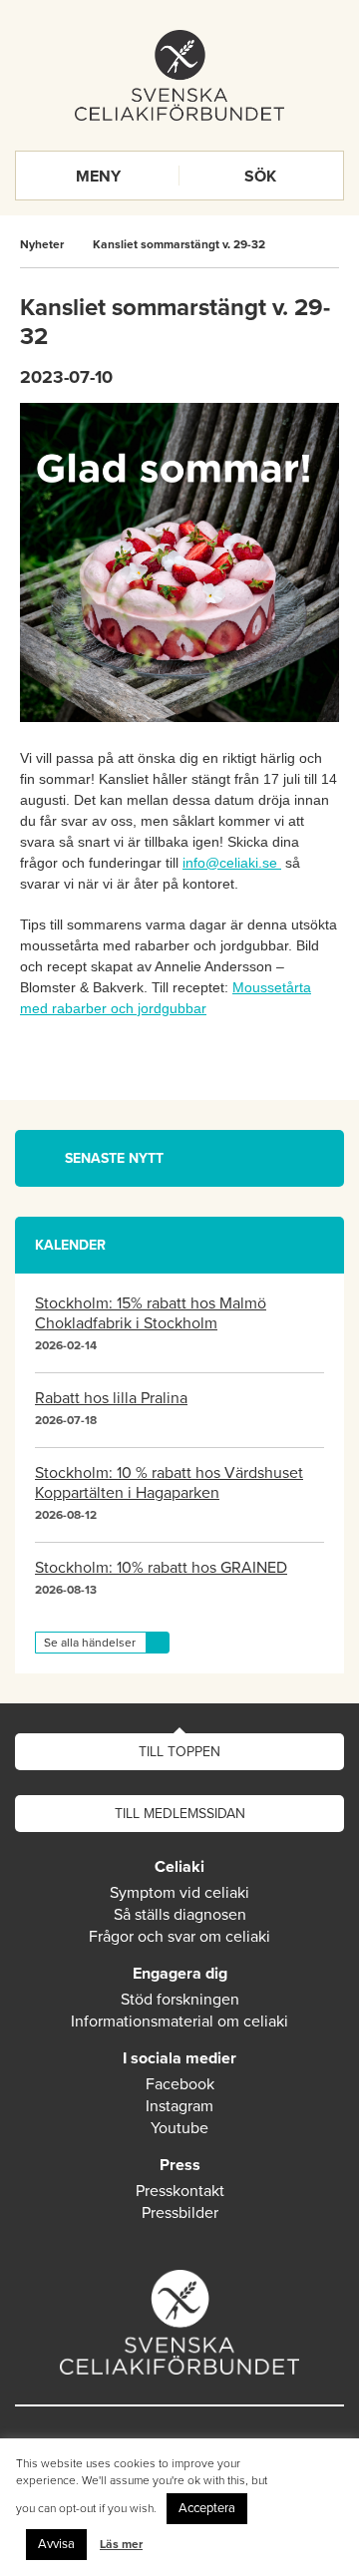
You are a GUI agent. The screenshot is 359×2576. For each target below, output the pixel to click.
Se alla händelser (90, 1643)
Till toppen (179, 1752)
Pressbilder (180, 2213)
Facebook (180, 2084)
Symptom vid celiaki (179, 1893)
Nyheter (42, 244)
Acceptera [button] (207, 2508)
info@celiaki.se (230, 863)
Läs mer (121, 2544)
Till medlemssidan (180, 1814)
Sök (260, 177)
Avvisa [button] (56, 2544)
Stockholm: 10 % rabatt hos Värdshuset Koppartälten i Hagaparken (169, 1483)
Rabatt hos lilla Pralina (111, 1398)
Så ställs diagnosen (180, 1915)
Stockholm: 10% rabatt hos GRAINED (161, 1568)
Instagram (179, 2106)
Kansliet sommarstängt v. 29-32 (179, 244)
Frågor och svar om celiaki (179, 1937)
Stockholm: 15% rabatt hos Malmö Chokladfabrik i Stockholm (151, 1313)
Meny (98, 177)
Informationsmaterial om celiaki (179, 2022)
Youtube (179, 2128)
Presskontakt (180, 2191)
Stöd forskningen (180, 2000)
